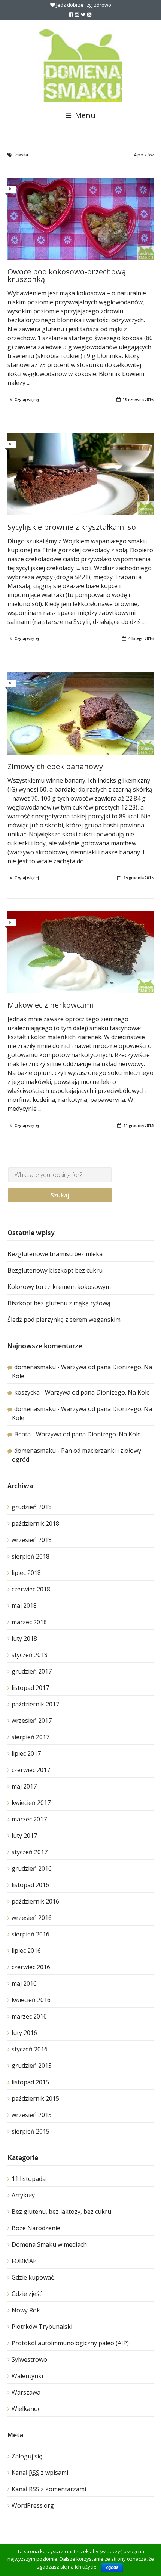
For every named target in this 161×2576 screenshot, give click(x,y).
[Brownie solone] (80, 474)
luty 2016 (24, 2033)
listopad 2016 (30, 1885)
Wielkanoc (26, 2409)
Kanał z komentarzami (49, 2489)
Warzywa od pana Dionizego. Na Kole (97, 1392)
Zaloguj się (27, 2456)
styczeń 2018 (30, 1655)
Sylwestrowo (29, 2359)
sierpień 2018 (31, 1556)
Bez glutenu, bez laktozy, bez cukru (61, 2212)
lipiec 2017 (26, 1753)
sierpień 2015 (31, 2131)
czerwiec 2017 (31, 1770)
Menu (84, 115)
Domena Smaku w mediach (49, 2244)
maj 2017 (24, 1786)
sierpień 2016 (31, 1934)
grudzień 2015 (32, 2066)
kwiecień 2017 (31, 1803)
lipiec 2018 (26, 1573)
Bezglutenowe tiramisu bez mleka (55, 1254)
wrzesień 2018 (32, 1540)
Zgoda (112, 2567)
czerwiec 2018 (31, 1589)
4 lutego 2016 (141, 638)
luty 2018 (24, 1638)
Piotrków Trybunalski (42, 2327)
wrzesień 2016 (32, 1918)
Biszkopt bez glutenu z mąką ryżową (59, 1303)
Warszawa (26, 2392)
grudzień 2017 (32, 1671)
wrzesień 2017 (32, 1721)
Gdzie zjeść (27, 2294)
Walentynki (27, 2376)
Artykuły (23, 2195)
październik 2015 (35, 2098)
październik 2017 (35, 1704)
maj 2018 (24, 1606)
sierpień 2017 (31, 1737)
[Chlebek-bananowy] (80, 713)
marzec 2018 (29, 1622)
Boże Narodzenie (36, 2228)
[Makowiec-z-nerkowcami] (80, 953)
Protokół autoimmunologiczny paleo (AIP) (70, 2343)
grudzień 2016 (32, 1868)
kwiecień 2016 (31, 2000)
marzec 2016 (29, 2016)
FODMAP (24, 2261)
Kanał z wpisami (40, 2473)
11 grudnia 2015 (139, 1125)
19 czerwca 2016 (138, 400)
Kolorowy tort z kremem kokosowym (59, 1287)
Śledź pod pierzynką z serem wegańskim (64, 1320)
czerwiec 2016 (31, 1967)
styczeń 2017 (30, 1852)
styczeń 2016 (30, 2049)
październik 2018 (35, 1523)
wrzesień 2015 (32, 2115)
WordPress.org (33, 2505)
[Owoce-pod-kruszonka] (80, 219)
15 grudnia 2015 (139, 878)
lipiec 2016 (26, 1951)
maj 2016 (24, 1983)
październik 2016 (35, 1901)
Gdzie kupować (33, 2277)
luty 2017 (24, 1836)
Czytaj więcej (27, 400)
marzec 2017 (29, 1819)
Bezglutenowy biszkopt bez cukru (55, 1270)
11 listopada (29, 2179)
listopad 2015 (30, 2082)
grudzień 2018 (32, 1507)
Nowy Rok (26, 2310)
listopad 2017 (30, 1688)
